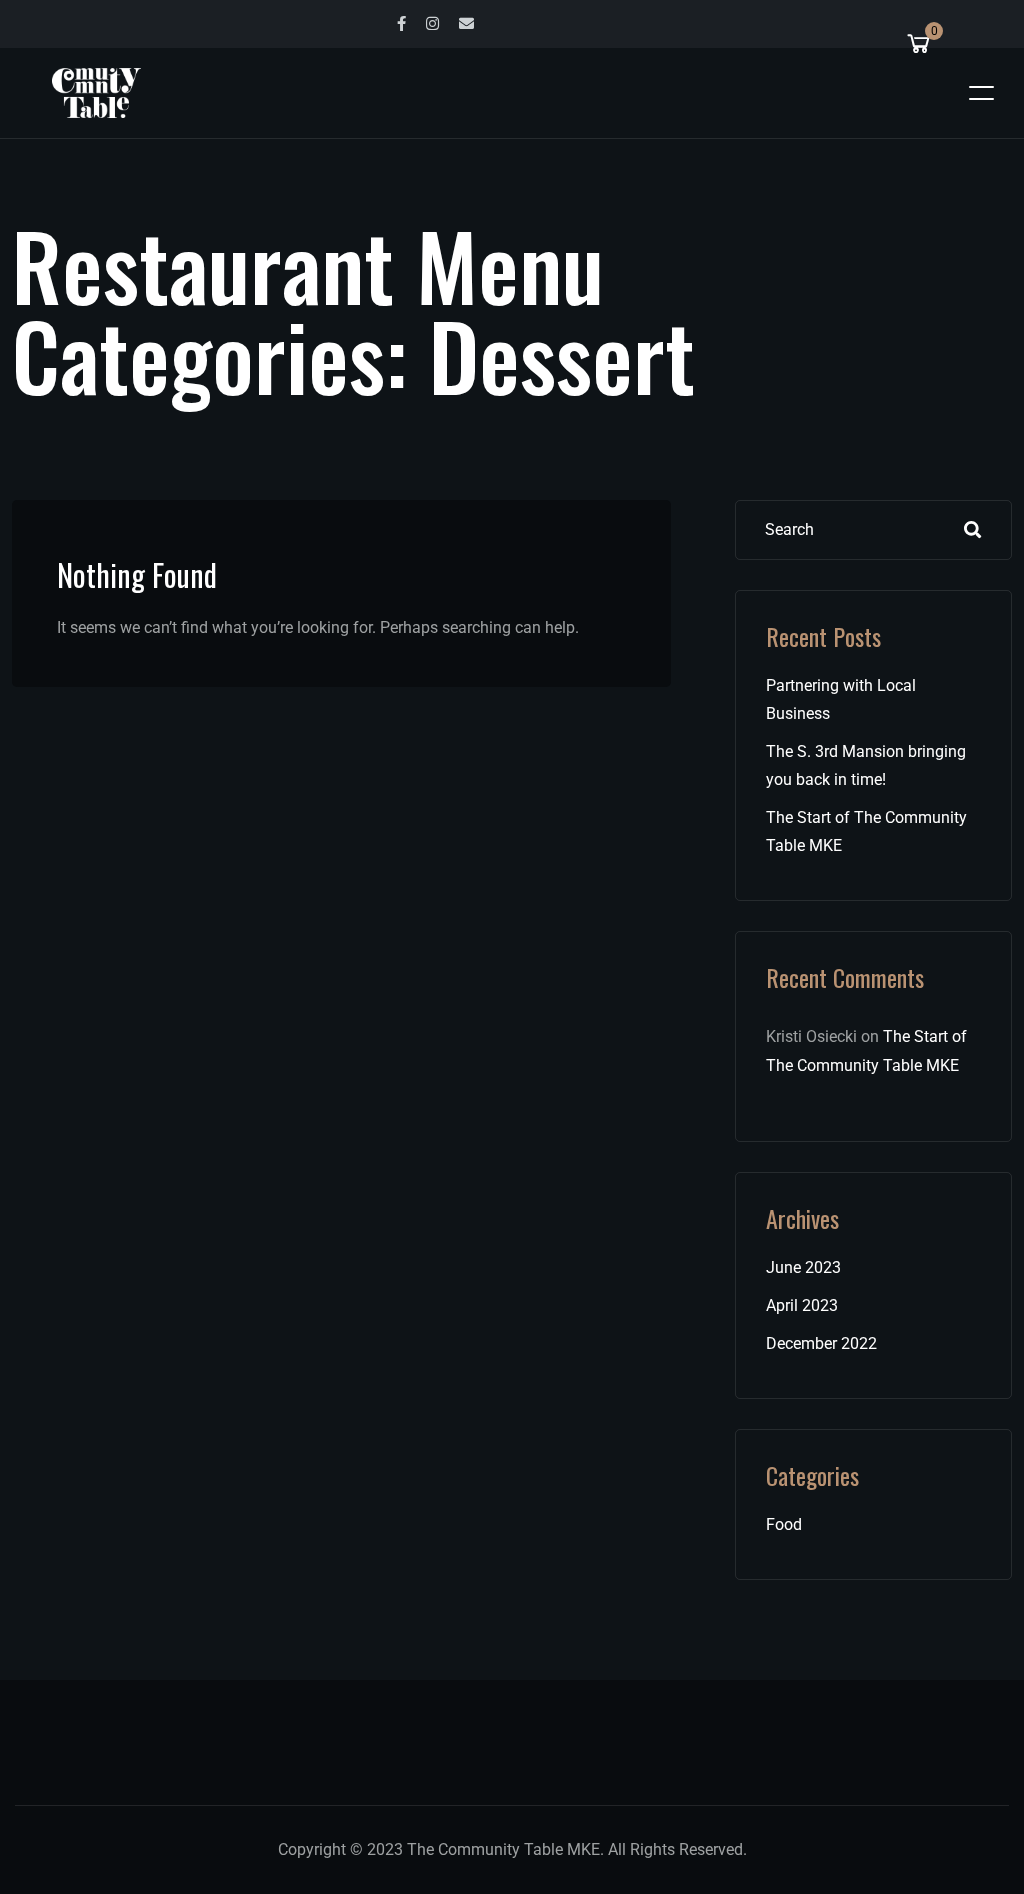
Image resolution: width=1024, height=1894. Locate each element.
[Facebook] (401, 24)
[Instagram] (432, 24)
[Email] (466, 24)
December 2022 (821, 1343)
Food (784, 1524)
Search (973, 530)
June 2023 (803, 1267)
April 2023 (802, 1305)
